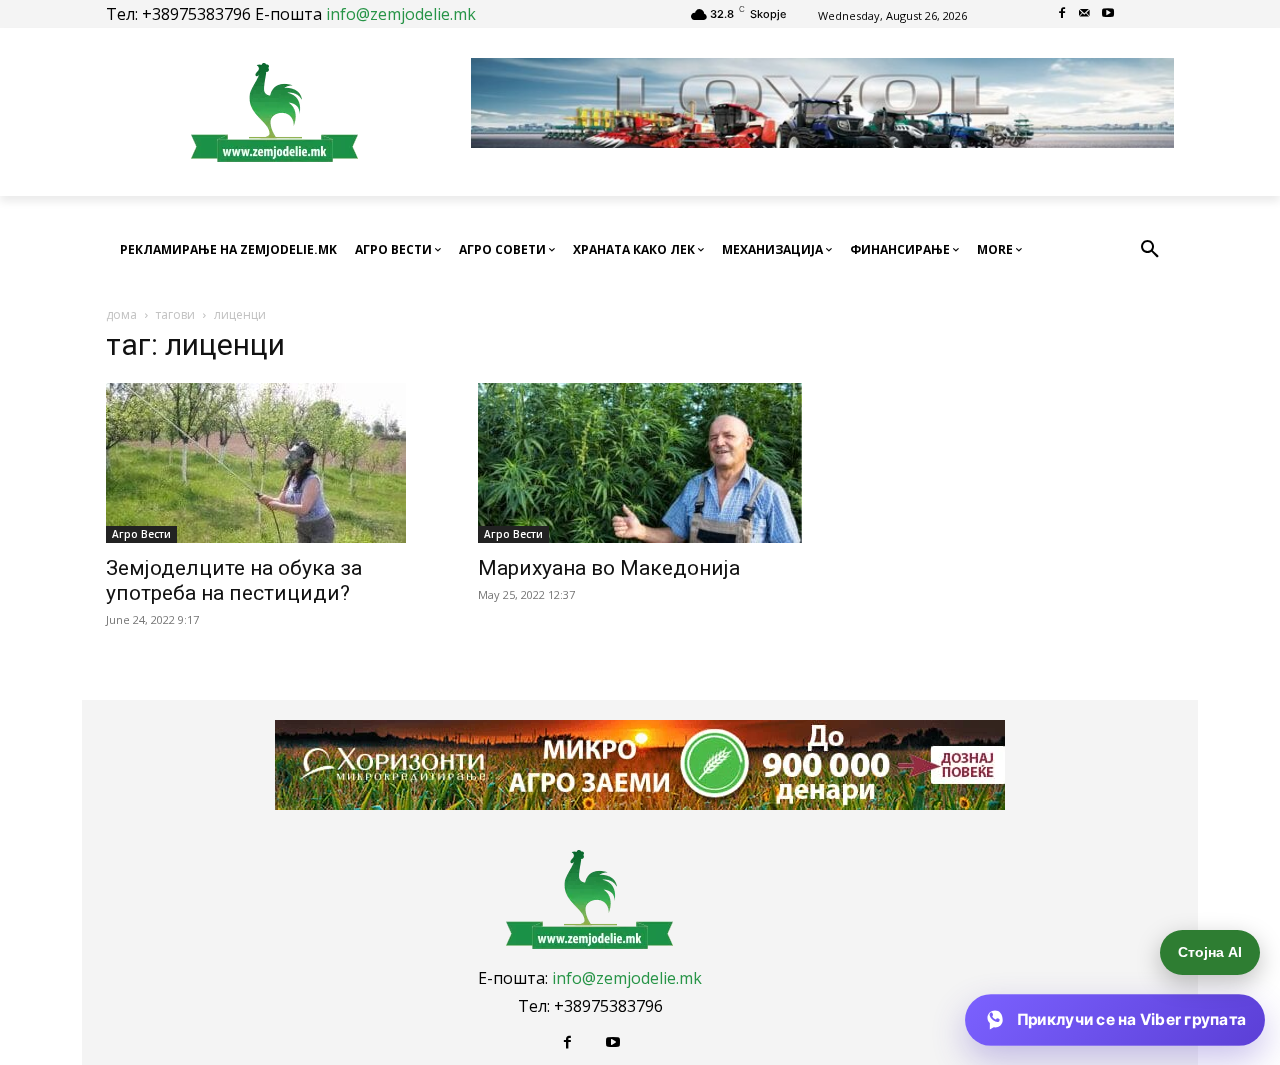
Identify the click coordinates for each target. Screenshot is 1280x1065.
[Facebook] (1062, 14)
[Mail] (1085, 14)
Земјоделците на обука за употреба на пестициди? (234, 580)
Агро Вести (141, 534)
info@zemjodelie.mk (401, 14)
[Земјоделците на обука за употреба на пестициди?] (268, 463)
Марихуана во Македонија (609, 568)
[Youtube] (1107, 14)
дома (121, 314)
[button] (1150, 250)
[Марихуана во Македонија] (640, 463)
